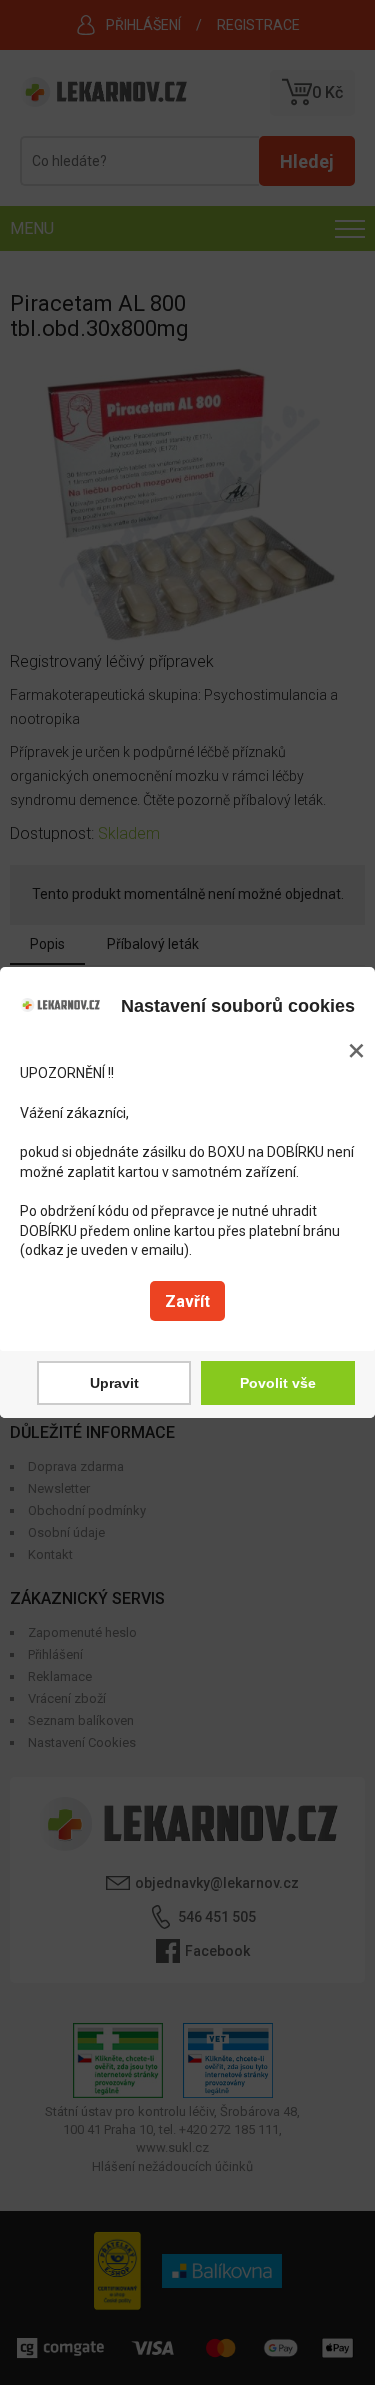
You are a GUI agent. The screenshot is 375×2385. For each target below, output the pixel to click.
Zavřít (187, 1301)
